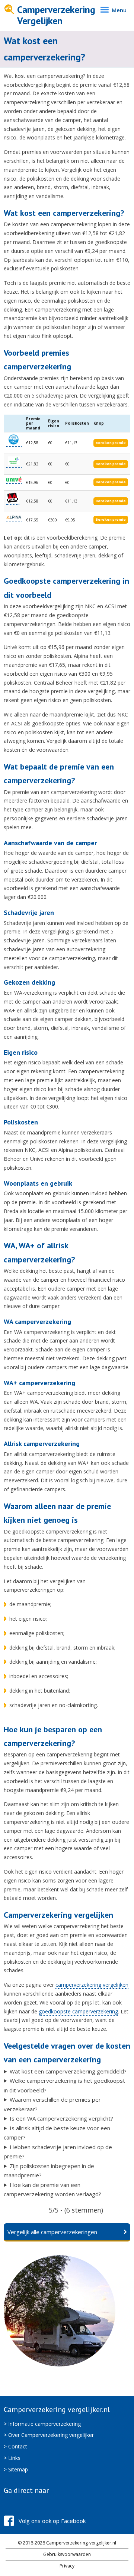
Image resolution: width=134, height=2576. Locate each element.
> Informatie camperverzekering (42, 2424)
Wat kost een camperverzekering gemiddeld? (68, 2071)
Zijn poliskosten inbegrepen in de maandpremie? (49, 2171)
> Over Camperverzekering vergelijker (49, 2435)
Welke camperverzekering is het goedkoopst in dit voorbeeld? (64, 2085)
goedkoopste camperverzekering (78, 2011)
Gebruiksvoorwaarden (67, 2554)
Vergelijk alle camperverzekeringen (52, 2232)
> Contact (15, 2446)
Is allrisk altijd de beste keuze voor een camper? (57, 2133)
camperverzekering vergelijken (92, 1985)
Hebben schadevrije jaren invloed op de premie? (58, 2152)
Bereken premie (111, 443)
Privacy (67, 2566)
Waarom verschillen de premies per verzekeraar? (52, 2104)
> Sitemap (16, 2469)
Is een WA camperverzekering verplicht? (61, 2118)
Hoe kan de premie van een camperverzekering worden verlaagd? (52, 2190)
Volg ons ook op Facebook (52, 2521)
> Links (12, 2458)
